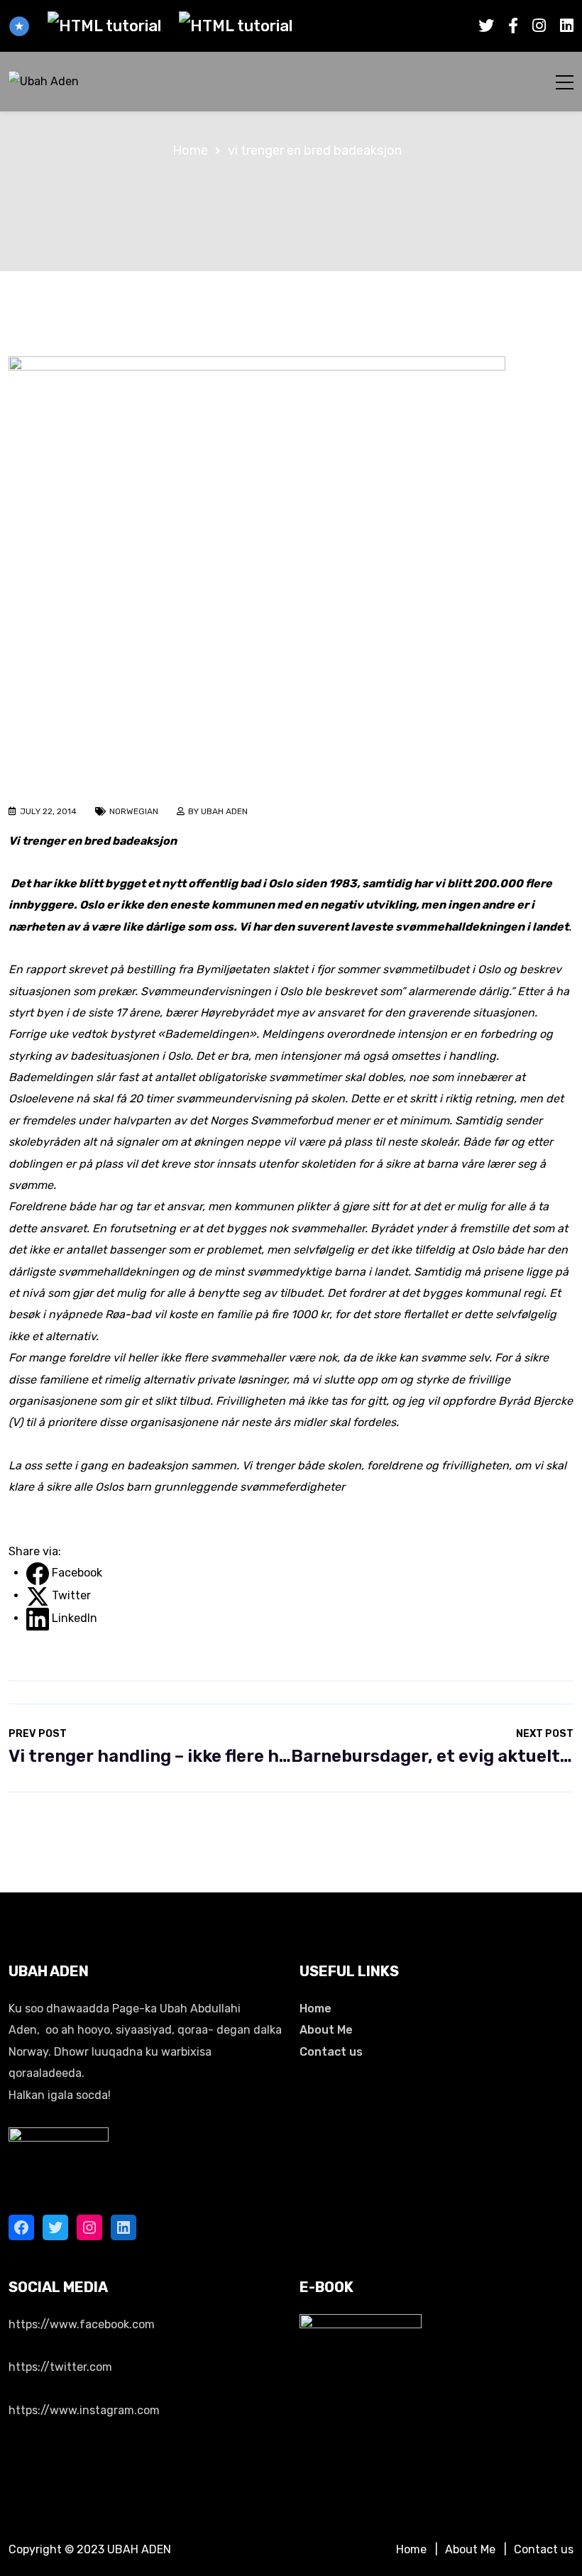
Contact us (331, 2052)
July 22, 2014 (48, 811)
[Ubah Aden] (44, 82)
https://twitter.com (60, 2367)
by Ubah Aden (218, 811)
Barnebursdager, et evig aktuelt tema (432, 1747)
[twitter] (486, 26)
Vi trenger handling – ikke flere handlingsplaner (150, 1747)
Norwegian (134, 811)
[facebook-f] (513, 26)
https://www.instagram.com (84, 2410)
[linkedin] (567, 26)
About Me (326, 2030)
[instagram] (539, 26)
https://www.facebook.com (82, 2324)
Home (315, 2008)
